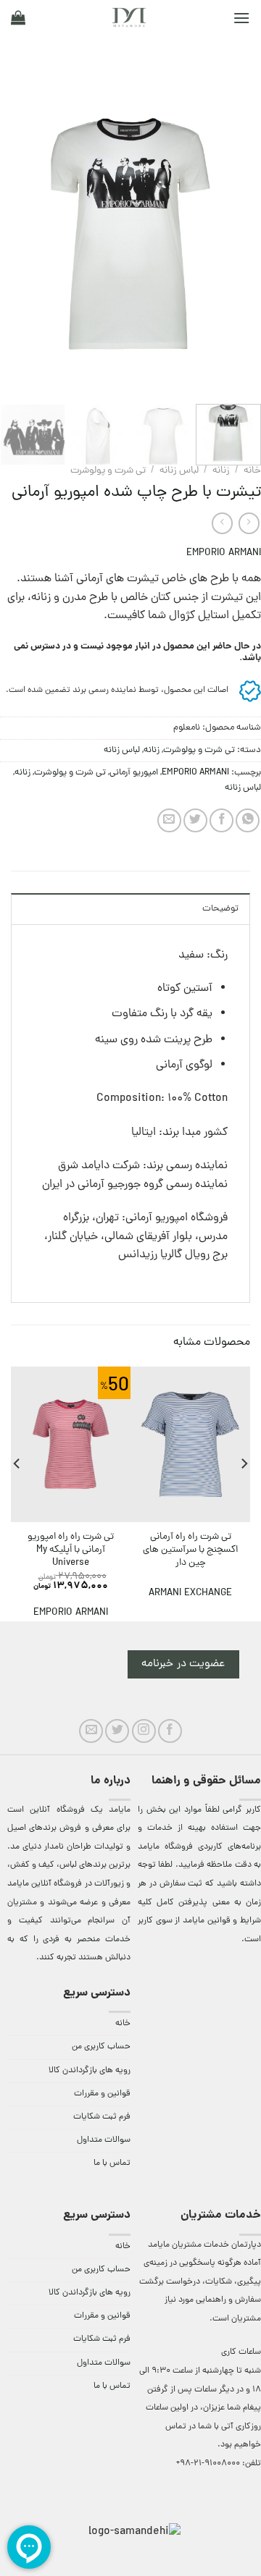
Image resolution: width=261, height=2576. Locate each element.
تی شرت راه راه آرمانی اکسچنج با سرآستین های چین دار (190, 1550)
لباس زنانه (179, 471)
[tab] (130, 908)
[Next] (13, 234)
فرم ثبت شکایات (102, 2117)
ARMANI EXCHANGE (190, 1593)
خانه (252, 471)
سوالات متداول (104, 2140)
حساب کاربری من (101, 2047)
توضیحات (220, 909)
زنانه (221, 471)
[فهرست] (241, 18)
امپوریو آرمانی (134, 773)
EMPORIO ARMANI (224, 553)
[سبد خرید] (18, 17)
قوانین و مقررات (102, 2094)
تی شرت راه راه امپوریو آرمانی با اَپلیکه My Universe (71, 1550)
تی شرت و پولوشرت (108, 471)
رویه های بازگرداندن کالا (90, 2071)
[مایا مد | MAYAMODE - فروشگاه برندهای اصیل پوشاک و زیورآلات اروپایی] (129, 17)
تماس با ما (112, 2163)
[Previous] (238, 234)
